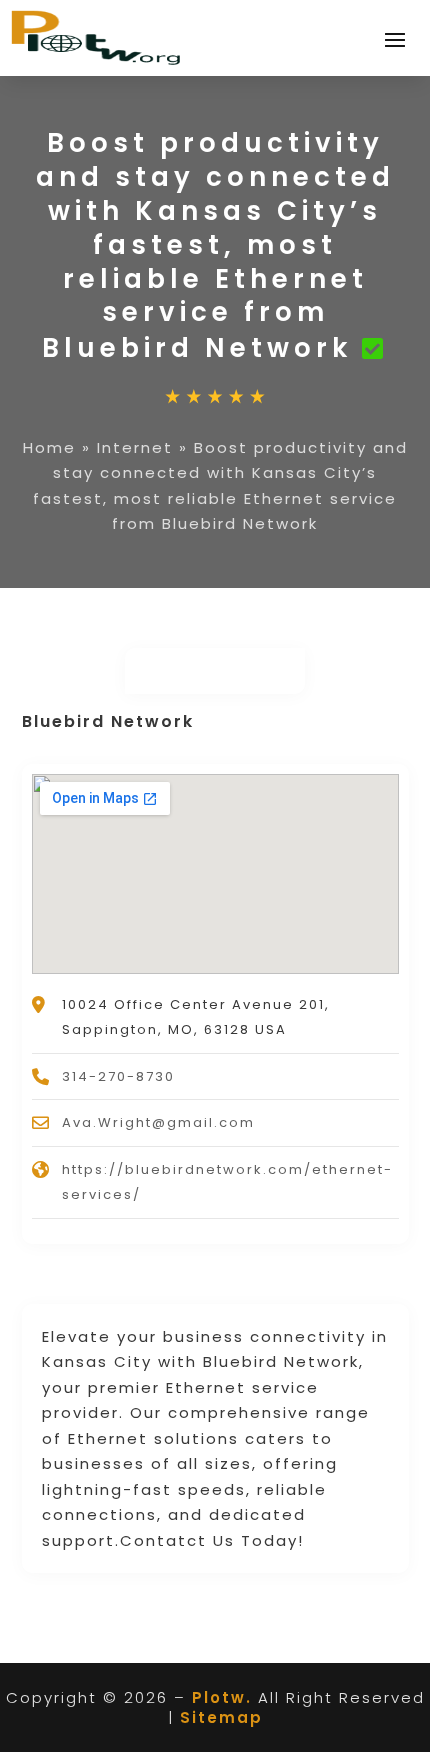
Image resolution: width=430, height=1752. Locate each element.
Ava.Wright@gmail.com (158, 1122)
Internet (135, 447)
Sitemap (221, 1717)
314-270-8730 (118, 1076)
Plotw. (222, 1697)
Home (49, 447)
